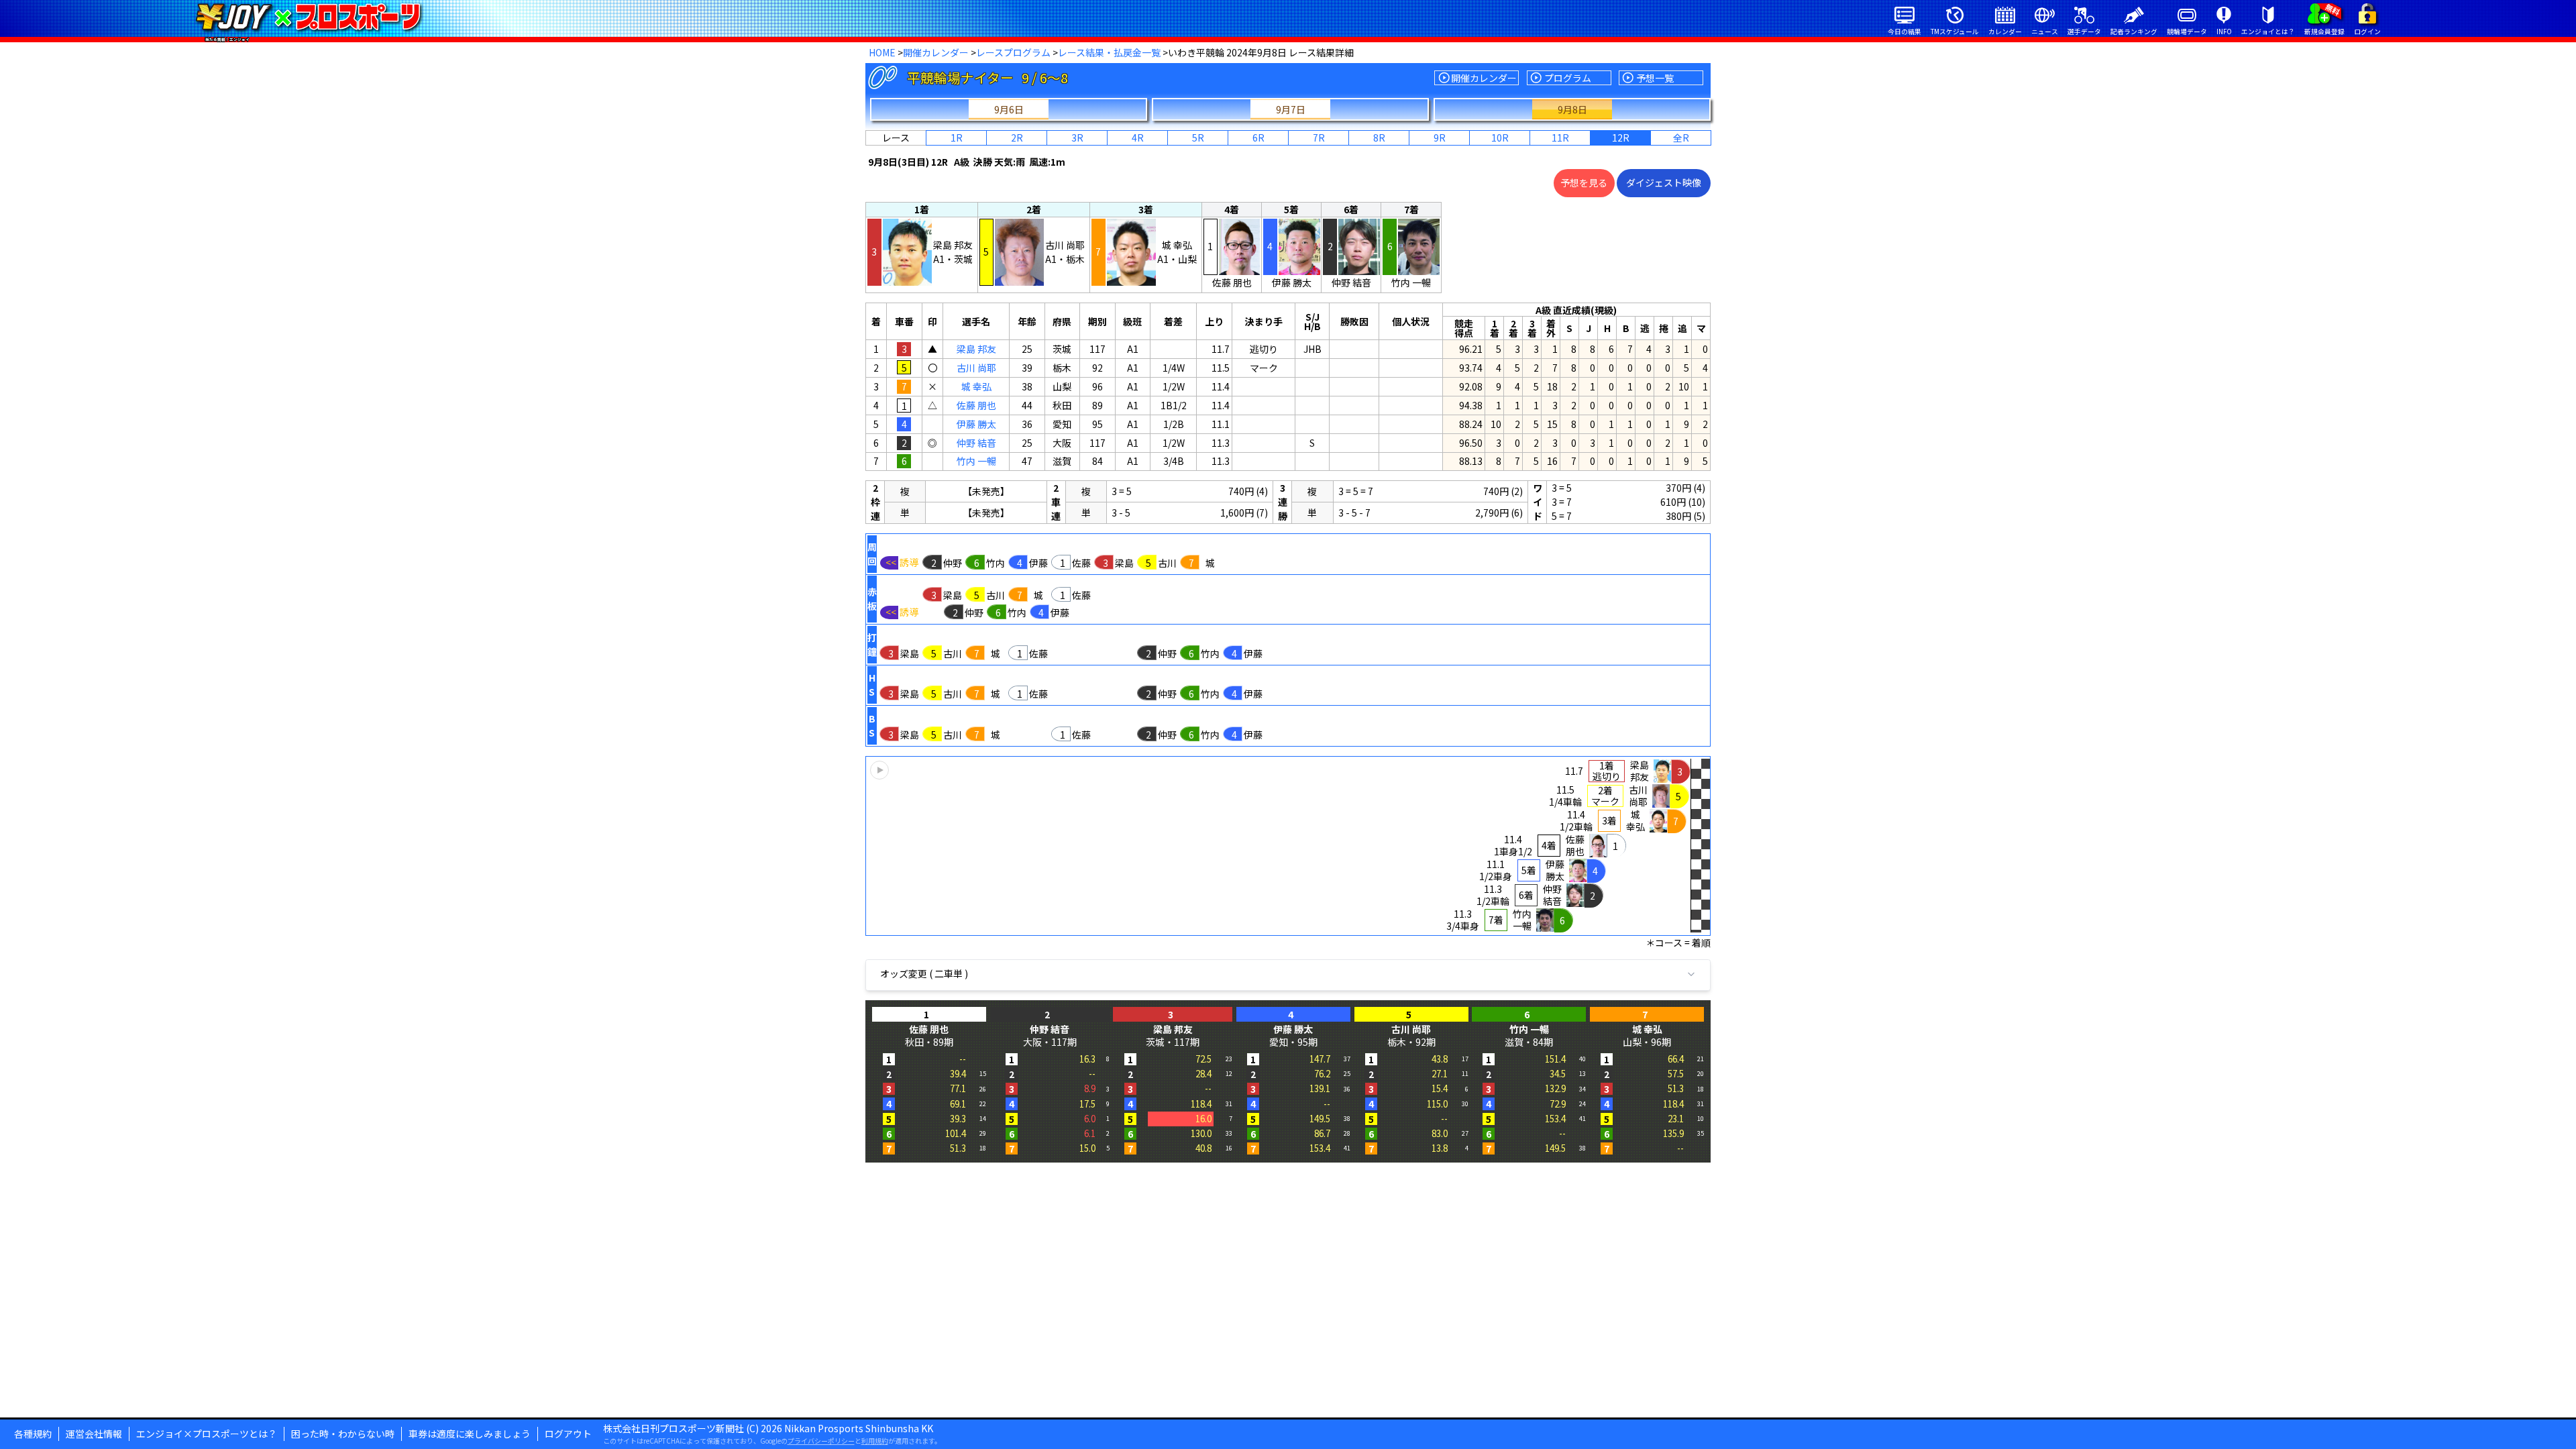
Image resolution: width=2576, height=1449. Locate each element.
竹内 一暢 (976, 461)
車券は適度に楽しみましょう (470, 1434)
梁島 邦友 (976, 349)
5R (1198, 138)
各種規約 (33, 1434)
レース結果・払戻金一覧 (1109, 52)
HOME (882, 52)
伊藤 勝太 (976, 424)
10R (1500, 138)
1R (957, 138)
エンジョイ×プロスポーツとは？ (207, 1434)
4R (1138, 138)
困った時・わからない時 (343, 1434)
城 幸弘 (976, 386)
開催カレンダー (936, 52)
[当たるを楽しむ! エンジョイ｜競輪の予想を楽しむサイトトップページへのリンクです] (308, 17)
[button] (1288, 846)
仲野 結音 (976, 443)
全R (1681, 138)
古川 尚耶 (976, 368)
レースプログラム (1013, 52)
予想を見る (1584, 182)
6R (1258, 138)
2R (1017, 138)
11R (1560, 138)
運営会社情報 (94, 1434)
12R (1621, 138)
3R (1077, 138)
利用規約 (875, 1441)
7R (1319, 138)
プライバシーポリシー (821, 1441)
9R (1440, 138)
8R (1379, 138)
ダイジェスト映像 (1664, 182)
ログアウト (568, 1434)
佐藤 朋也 (976, 405)
